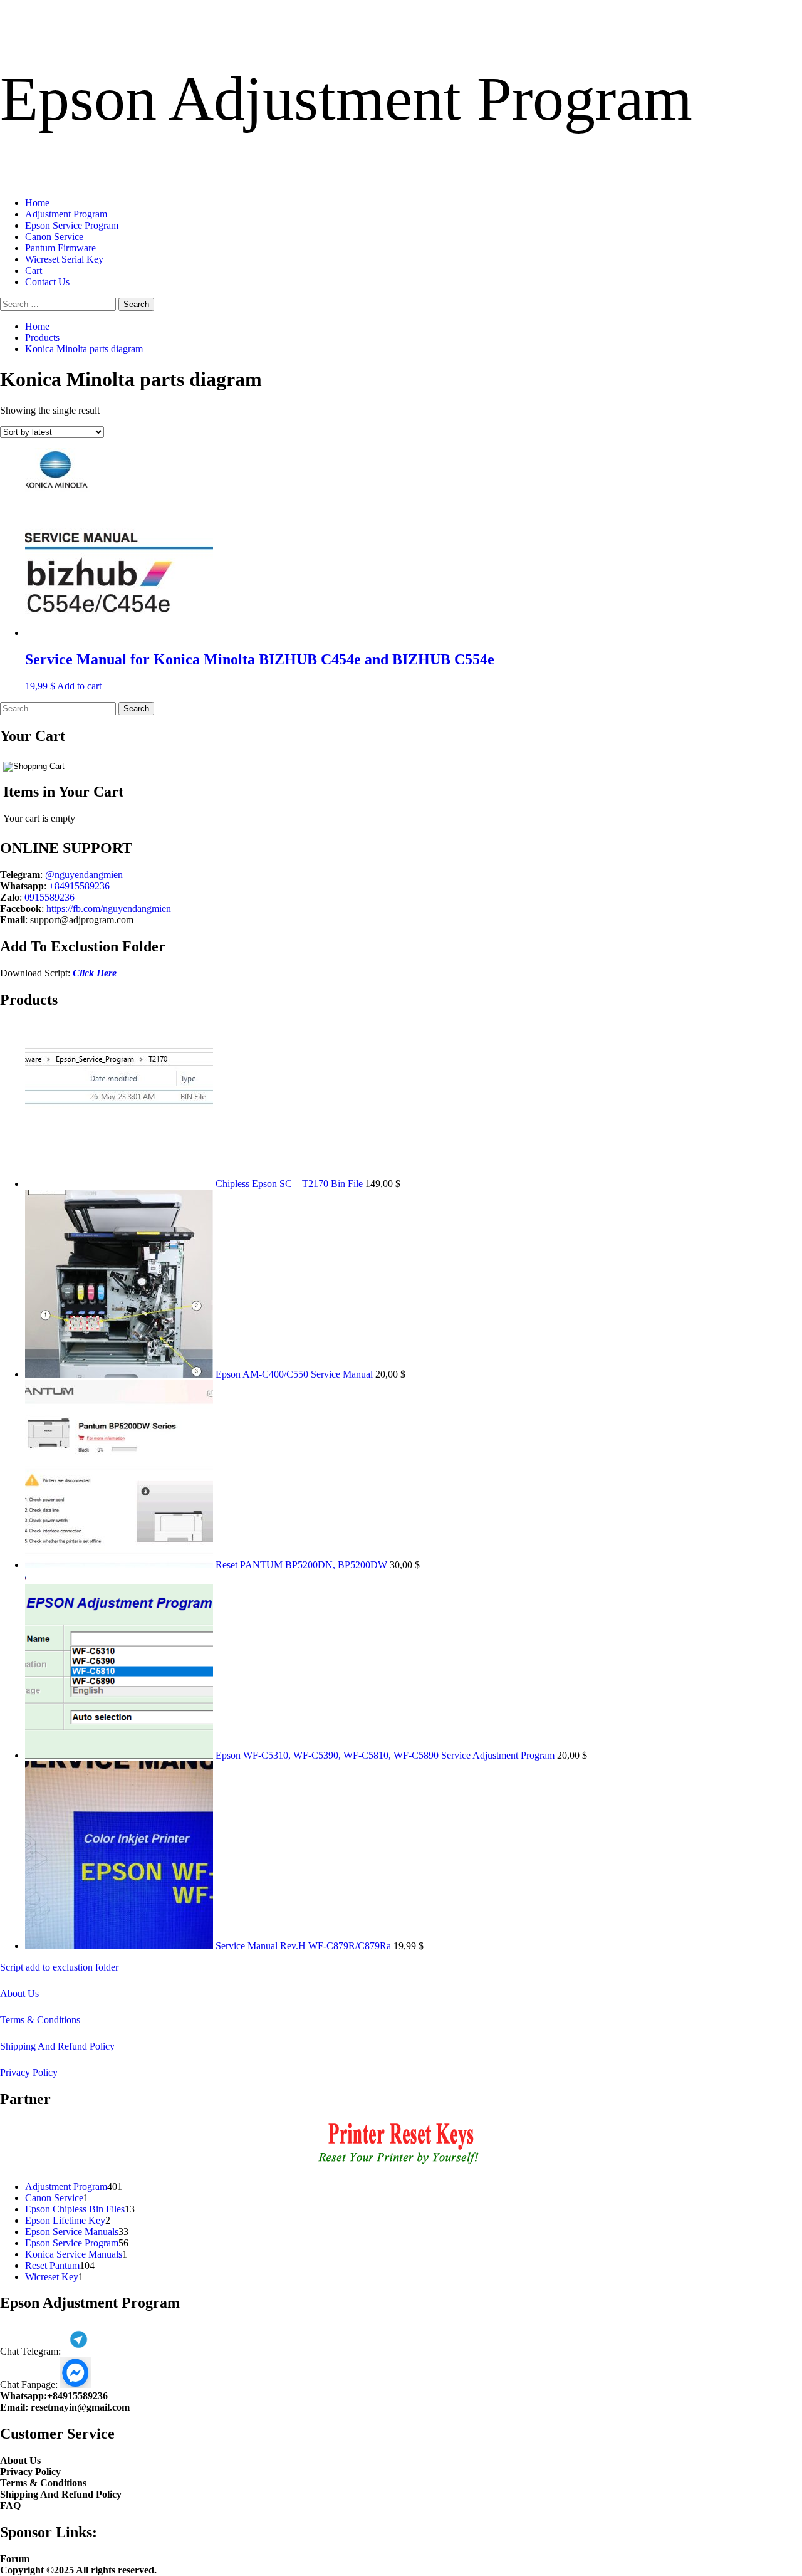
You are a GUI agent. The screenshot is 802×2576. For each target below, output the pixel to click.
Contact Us (47, 282)
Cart (34, 270)
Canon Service (54, 237)
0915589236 (49, 897)
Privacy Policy (29, 2072)
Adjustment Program (66, 214)
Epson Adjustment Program (346, 99)
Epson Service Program (72, 225)
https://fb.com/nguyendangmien (109, 908)
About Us (19, 1993)
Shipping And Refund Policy (57, 2046)
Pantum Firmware (60, 248)
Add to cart (79, 686)
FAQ (10, 2505)
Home (37, 203)
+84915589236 (79, 886)
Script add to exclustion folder (59, 1967)
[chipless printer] (401, 2165)
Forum (15, 2559)
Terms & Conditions (40, 2020)
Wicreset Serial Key (64, 259)
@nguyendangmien (84, 875)
